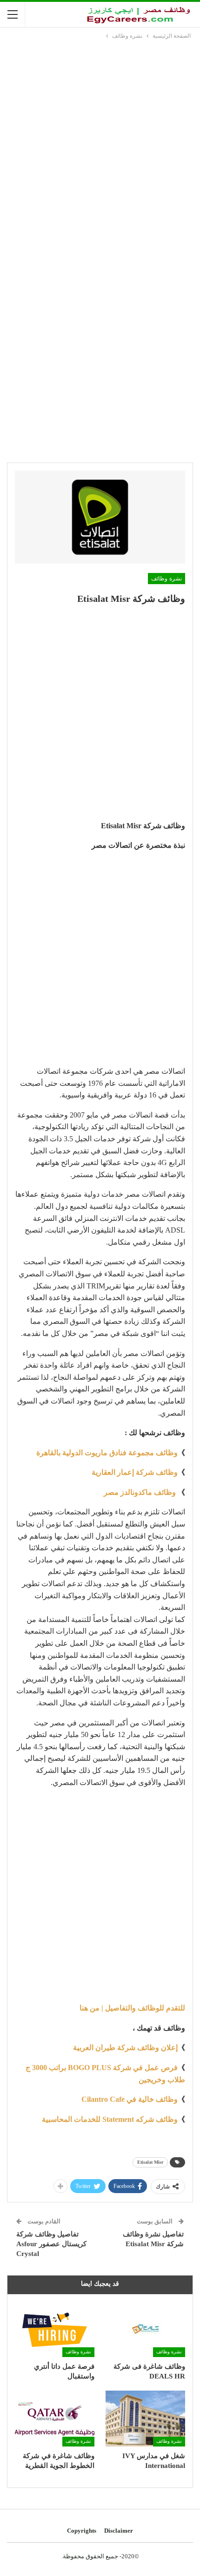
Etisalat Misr (150, 2162)
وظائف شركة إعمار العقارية (135, 1472)
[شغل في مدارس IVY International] (145, 2419)
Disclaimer (119, 2531)
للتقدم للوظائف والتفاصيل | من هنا (132, 2008)
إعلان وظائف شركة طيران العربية (125, 2048)
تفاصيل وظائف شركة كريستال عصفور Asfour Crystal (51, 2244)
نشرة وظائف (167, 579)
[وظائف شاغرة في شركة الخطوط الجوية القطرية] (55, 2419)
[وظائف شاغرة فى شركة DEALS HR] (145, 2329)
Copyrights (82, 2531)
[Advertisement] (100, 146)
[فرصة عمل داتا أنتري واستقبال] (55, 2329)
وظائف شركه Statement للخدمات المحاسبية (110, 2119)
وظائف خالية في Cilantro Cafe (130, 2099)
